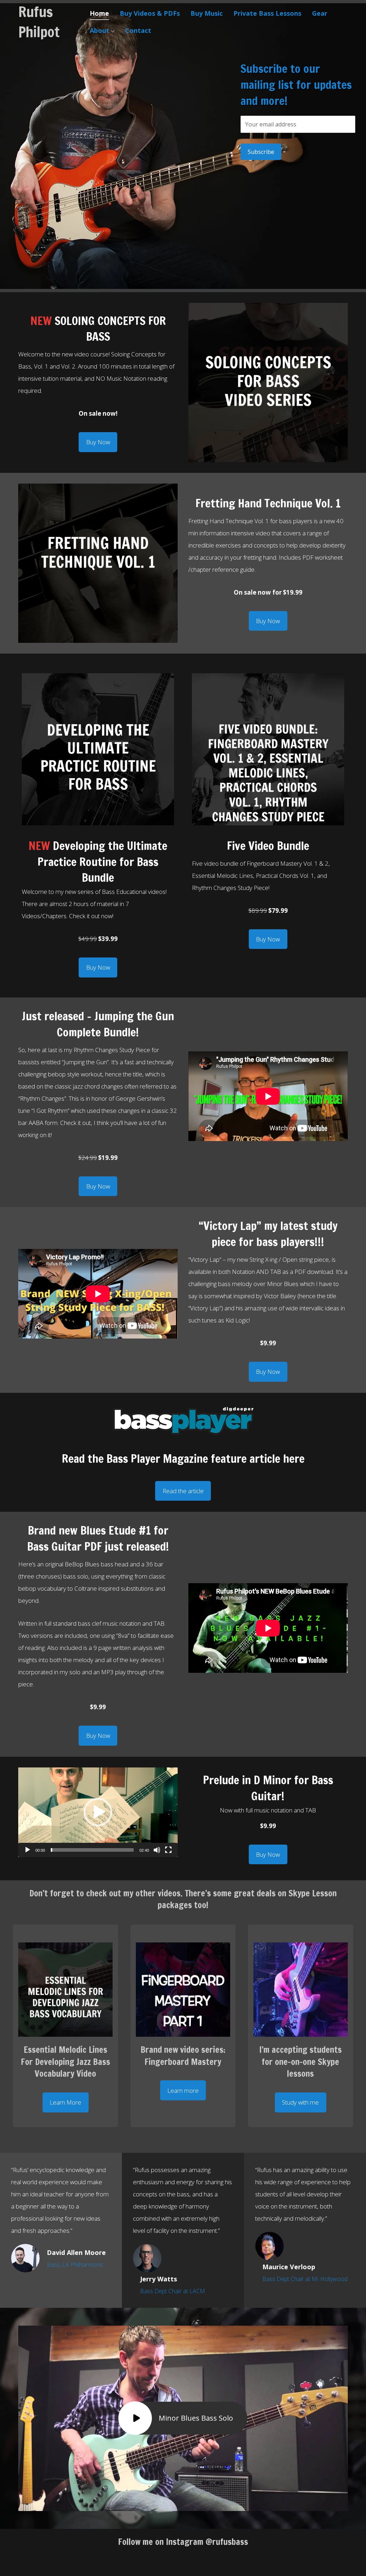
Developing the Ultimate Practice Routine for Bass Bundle (98, 862)
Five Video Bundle (268, 846)
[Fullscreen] (168, 1850)
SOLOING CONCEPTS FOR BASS (98, 329)
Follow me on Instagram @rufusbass (183, 2542)
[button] (98, 442)
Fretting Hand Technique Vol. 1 (268, 503)
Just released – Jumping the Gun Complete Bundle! (98, 1024)
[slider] (92, 1850)
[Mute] (157, 1850)
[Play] (28, 1850)
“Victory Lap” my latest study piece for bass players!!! (268, 1234)
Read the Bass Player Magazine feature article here (183, 1459)
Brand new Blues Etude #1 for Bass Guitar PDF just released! (98, 1538)
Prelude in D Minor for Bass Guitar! (268, 1788)
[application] (98, 1812)
